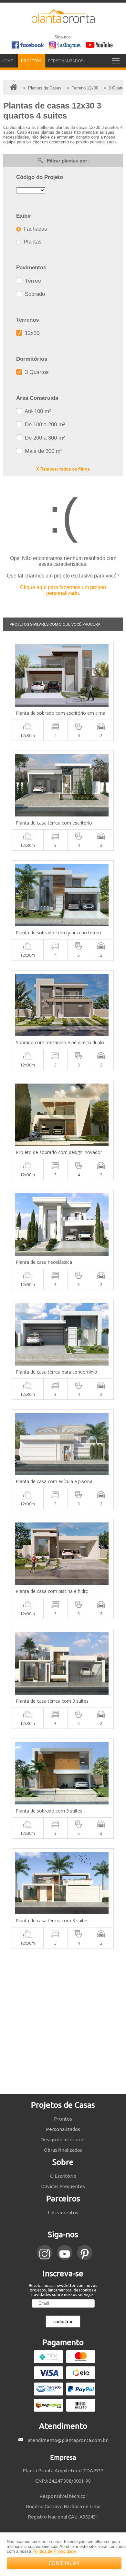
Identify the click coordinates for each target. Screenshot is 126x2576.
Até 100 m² (37, 411)
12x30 (31, 333)
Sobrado (34, 294)
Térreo (32, 281)
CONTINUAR (64, 2563)
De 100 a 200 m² (44, 425)
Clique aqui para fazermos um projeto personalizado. (63, 590)
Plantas (32, 242)
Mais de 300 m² (43, 451)
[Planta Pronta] (63, 23)
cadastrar (63, 2322)
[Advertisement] (63, 2021)
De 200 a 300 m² (44, 438)
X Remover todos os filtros (63, 469)
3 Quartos (36, 372)
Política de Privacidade (54, 2551)
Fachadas (35, 229)
